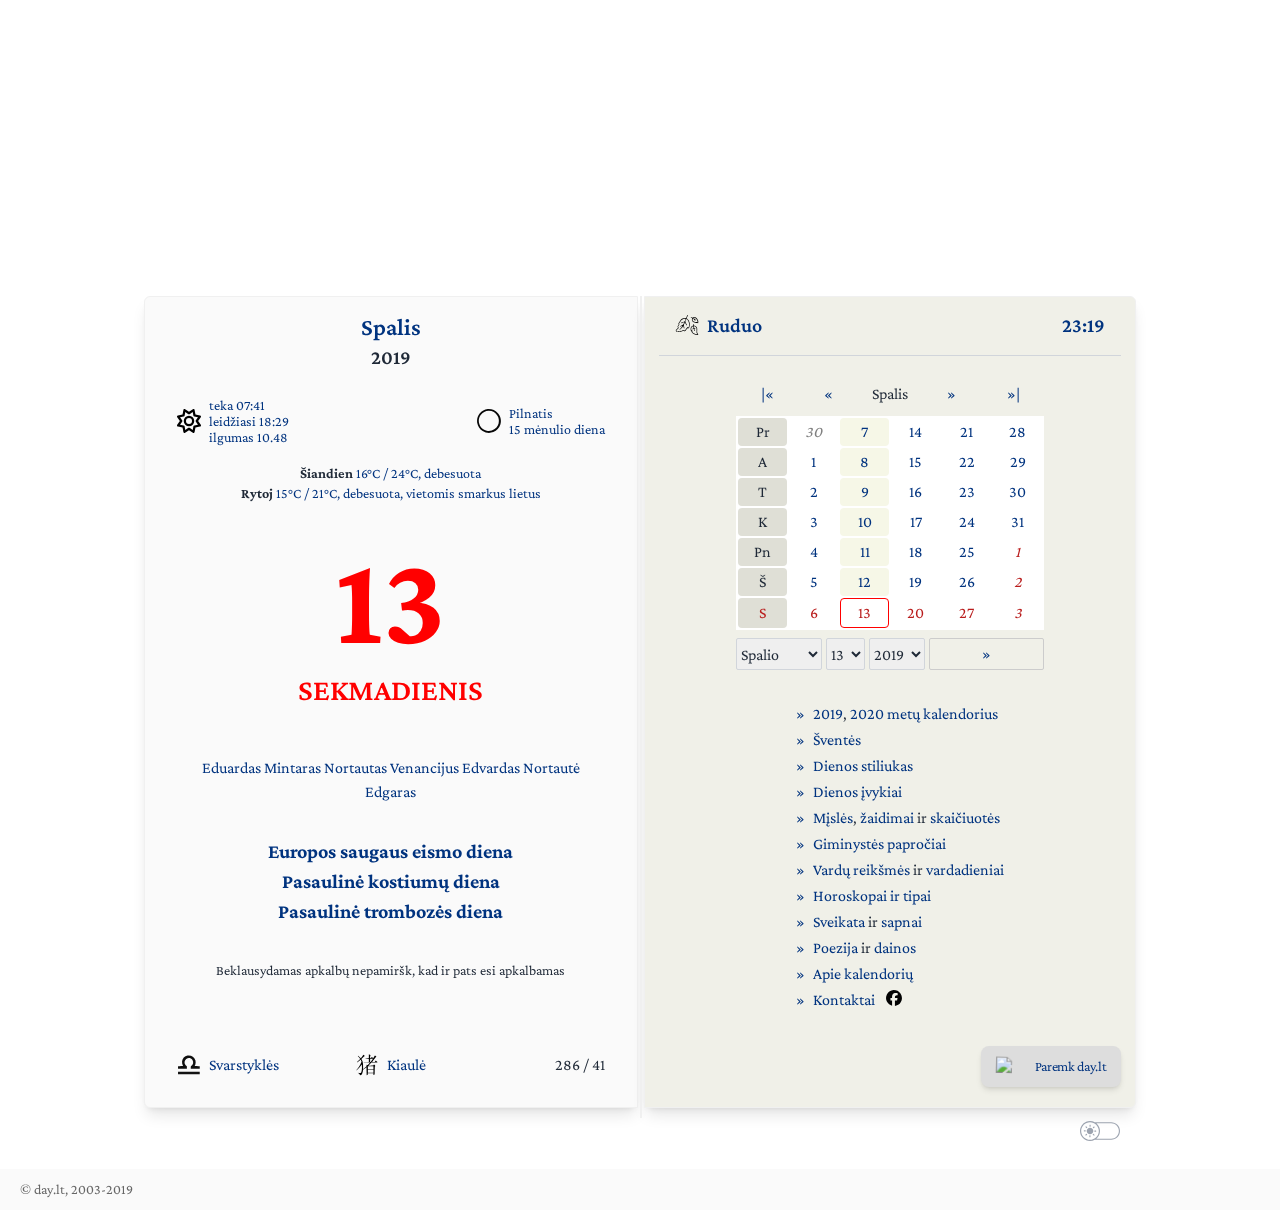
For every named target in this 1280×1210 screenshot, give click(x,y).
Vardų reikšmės (861, 869)
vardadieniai (965, 869)
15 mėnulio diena (557, 429)
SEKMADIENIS (390, 689)
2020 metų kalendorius (924, 713)
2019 (828, 713)
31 (1017, 521)
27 (966, 612)
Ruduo (734, 325)
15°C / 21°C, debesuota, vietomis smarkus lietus (408, 493)
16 (915, 491)
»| (1013, 393)
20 (915, 612)
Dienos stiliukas (863, 765)
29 (1018, 461)
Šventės (837, 739)
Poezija (835, 947)
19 (915, 581)
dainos (895, 947)
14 (915, 431)
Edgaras (390, 791)
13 (864, 612)
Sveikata (839, 921)
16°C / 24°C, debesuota (418, 473)
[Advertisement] (640, 140)
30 (813, 431)
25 (967, 551)
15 (915, 461)
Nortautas (355, 767)
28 (1017, 431)
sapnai (901, 921)
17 (916, 521)
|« (767, 393)
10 (865, 521)
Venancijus (424, 767)
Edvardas (491, 767)
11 (865, 551)
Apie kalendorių (863, 973)
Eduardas (231, 767)
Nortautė (551, 767)
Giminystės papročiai (879, 843)
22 (967, 461)
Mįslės (833, 817)
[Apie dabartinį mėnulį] (489, 421)
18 (916, 551)
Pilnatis (531, 413)
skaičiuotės (965, 817)
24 (967, 521)
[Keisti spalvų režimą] (1096, 1134)
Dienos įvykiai (857, 791)
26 (967, 581)
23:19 (1083, 325)
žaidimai (887, 817)
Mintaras (292, 767)
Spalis (391, 326)
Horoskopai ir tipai (872, 895)
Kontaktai (844, 999)
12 (864, 581)
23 (967, 491)
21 (966, 431)
